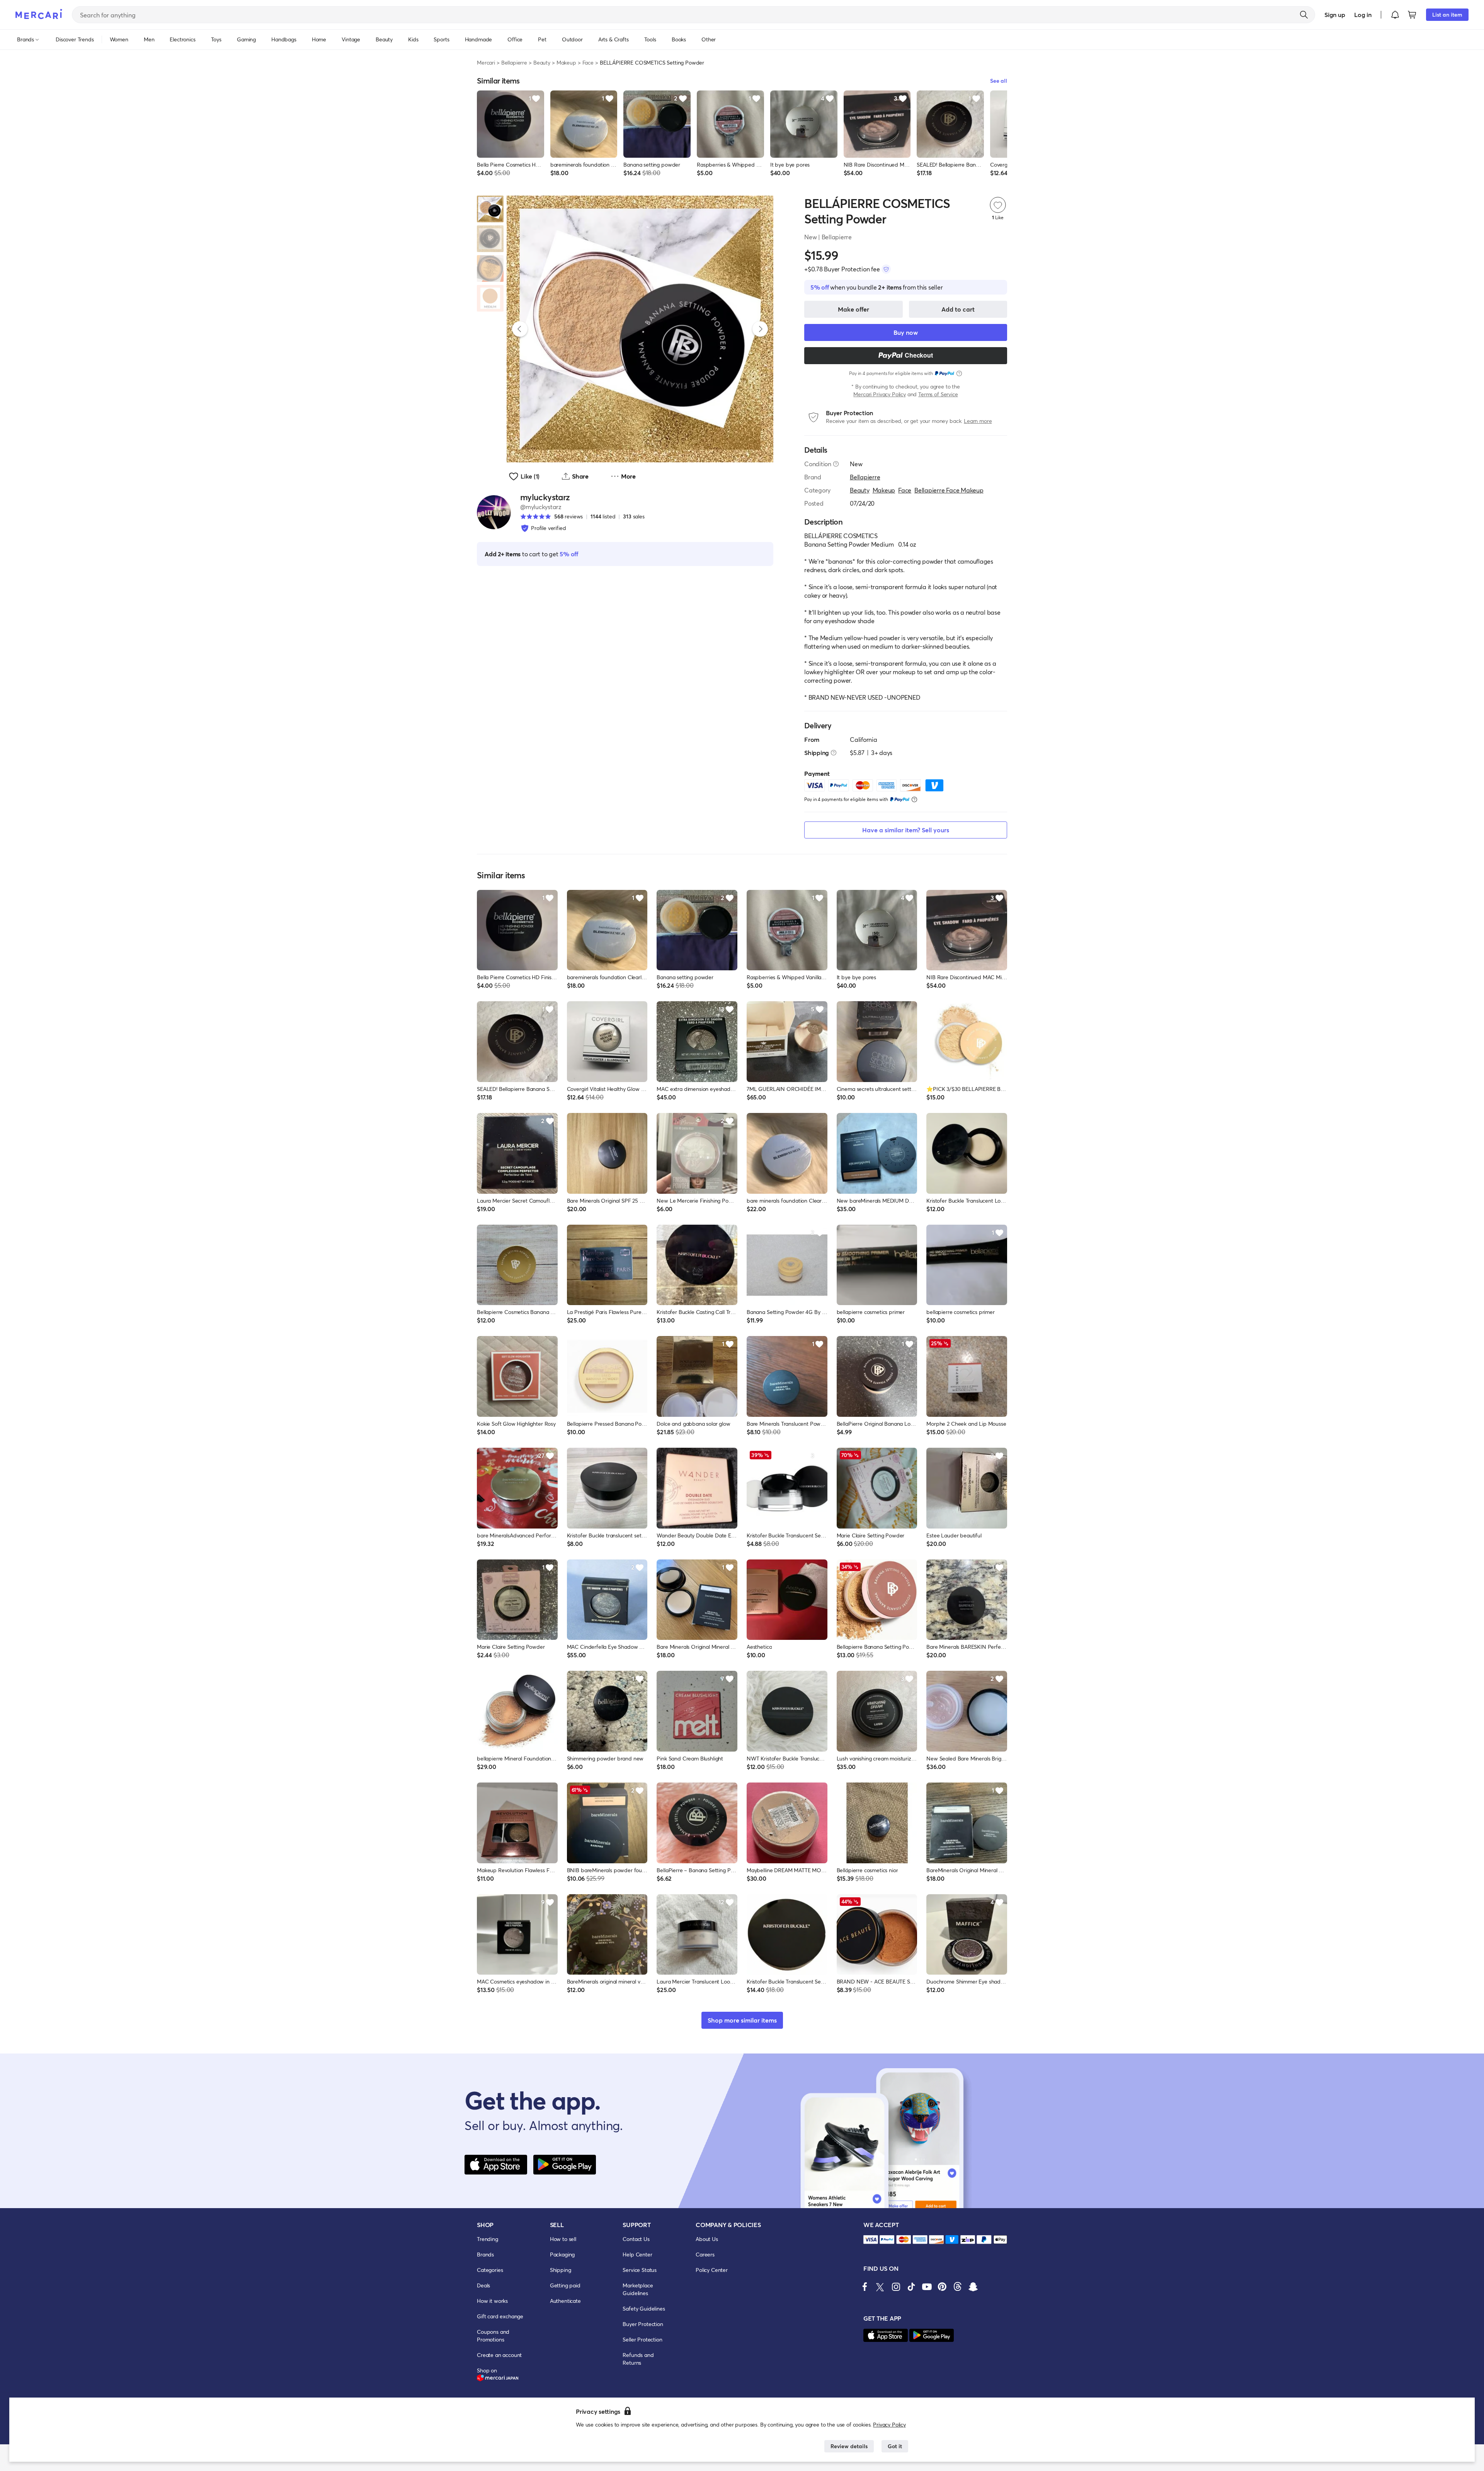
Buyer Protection (643, 2324)
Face (588, 62)
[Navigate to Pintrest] (942, 2287)
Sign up (1335, 14)
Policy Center (712, 2270)
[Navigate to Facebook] (865, 2287)
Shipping (561, 2270)
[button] (1395, 15)
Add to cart (958, 309)
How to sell (563, 2239)
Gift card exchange (500, 2316)
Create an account (499, 2355)
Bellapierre (514, 62)
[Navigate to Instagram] (896, 2287)
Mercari (486, 62)
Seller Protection (642, 2339)
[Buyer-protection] (886, 269)
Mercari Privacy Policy (879, 394)
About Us (707, 2239)
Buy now (906, 332)
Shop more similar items (742, 2020)
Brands (485, 2254)
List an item (1447, 14)
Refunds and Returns (638, 2359)
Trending (488, 2239)
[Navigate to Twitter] (880, 2287)
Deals (483, 2285)
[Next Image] (760, 329)
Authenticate (565, 2301)
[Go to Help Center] (836, 464)
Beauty (542, 62)
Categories (490, 2270)
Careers (705, 2254)
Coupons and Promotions (493, 2336)
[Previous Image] (520, 329)
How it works (492, 2301)
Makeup (566, 62)
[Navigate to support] (871, 2240)
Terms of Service (938, 394)
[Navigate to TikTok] (911, 2287)
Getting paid (565, 2285)
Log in (1363, 14)
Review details (849, 2446)
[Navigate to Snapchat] (973, 2287)
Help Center (637, 2254)
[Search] (1304, 15)
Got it (895, 2446)
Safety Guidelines (644, 2308)
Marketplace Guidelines (638, 2289)
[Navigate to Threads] (958, 2287)
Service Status (640, 2270)
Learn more (978, 421)
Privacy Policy (889, 2424)
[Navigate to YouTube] (927, 2287)
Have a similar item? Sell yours (906, 830)
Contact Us (636, 2239)
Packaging (562, 2254)
